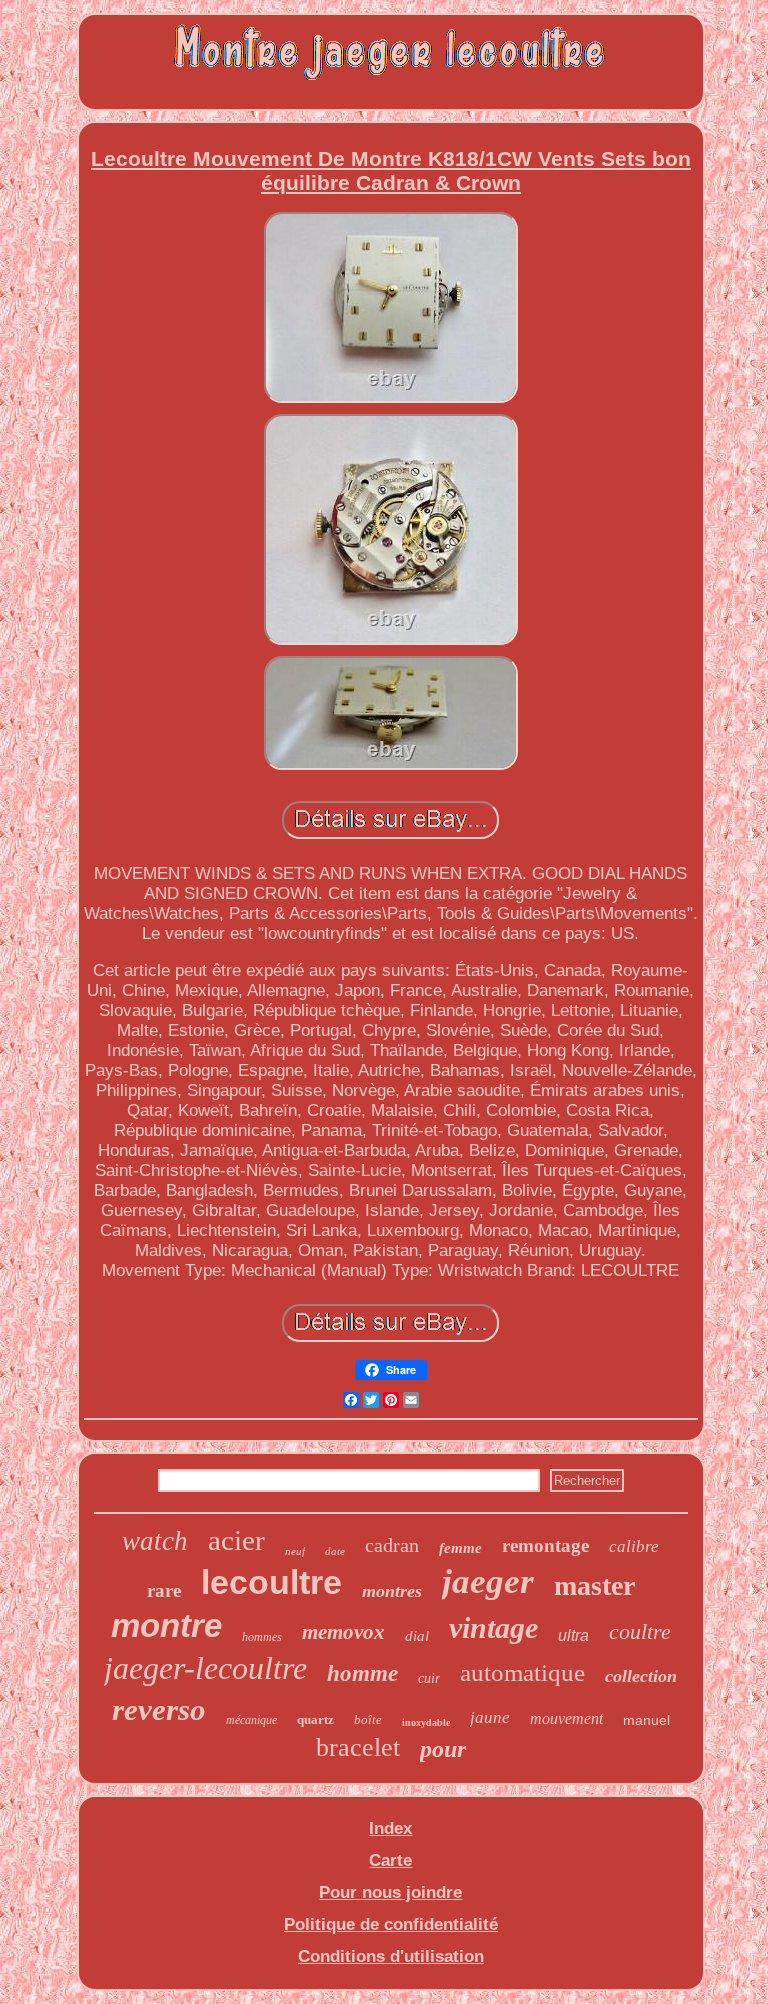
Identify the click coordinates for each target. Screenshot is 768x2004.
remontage (545, 1545)
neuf (295, 1551)
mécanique (251, 1720)
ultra (573, 1635)
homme (362, 1673)
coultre (640, 1631)
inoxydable (426, 1722)
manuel (646, 1720)
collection (641, 1676)
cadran (392, 1545)
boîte (368, 1719)
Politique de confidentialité (391, 1924)
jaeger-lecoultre (205, 1668)
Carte (390, 1860)
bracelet (358, 1747)
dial (417, 1636)
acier (236, 1540)
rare (164, 1590)
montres (392, 1591)
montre (166, 1625)
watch (155, 1541)
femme (460, 1548)
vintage (493, 1627)
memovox (343, 1632)
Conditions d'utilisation (391, 1956)
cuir (429, 1678)
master (594, 1585)
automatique (522, 1672)
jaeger (488, 1581)
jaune (490, 1717)
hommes (262, 1637)
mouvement (566, 1718)
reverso (159, 1709)
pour (443, 1749)
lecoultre (271, 1582)
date (335, 1551)
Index (390, 1828)
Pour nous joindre (390, 1892)
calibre (634, 1546)
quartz (315, 1719)
